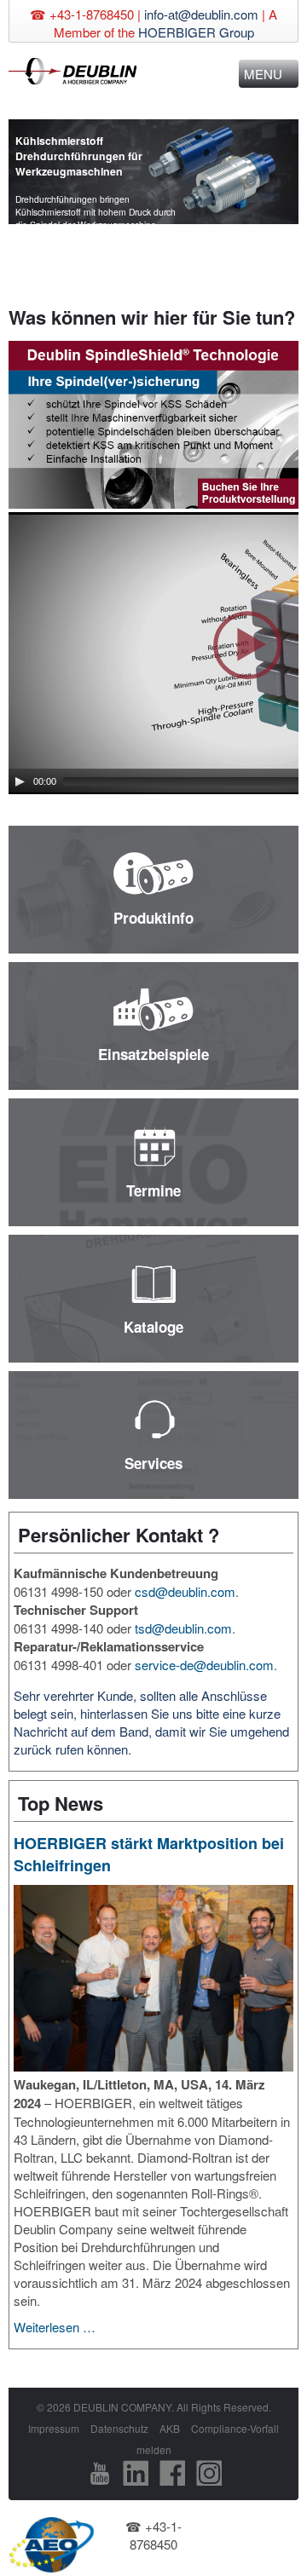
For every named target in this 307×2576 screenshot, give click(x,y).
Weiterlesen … (55, 2327)
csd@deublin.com (185, 1591)
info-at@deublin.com (201, 14)
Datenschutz (119, 2428)
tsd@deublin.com (183, 1628)
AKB (170, 2428)
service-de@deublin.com (204, 1665)
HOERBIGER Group (196, 32)
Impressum (54, 2428)
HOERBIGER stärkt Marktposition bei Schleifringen (149, 1854)
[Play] (20, 781)
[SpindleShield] (153, 426)
